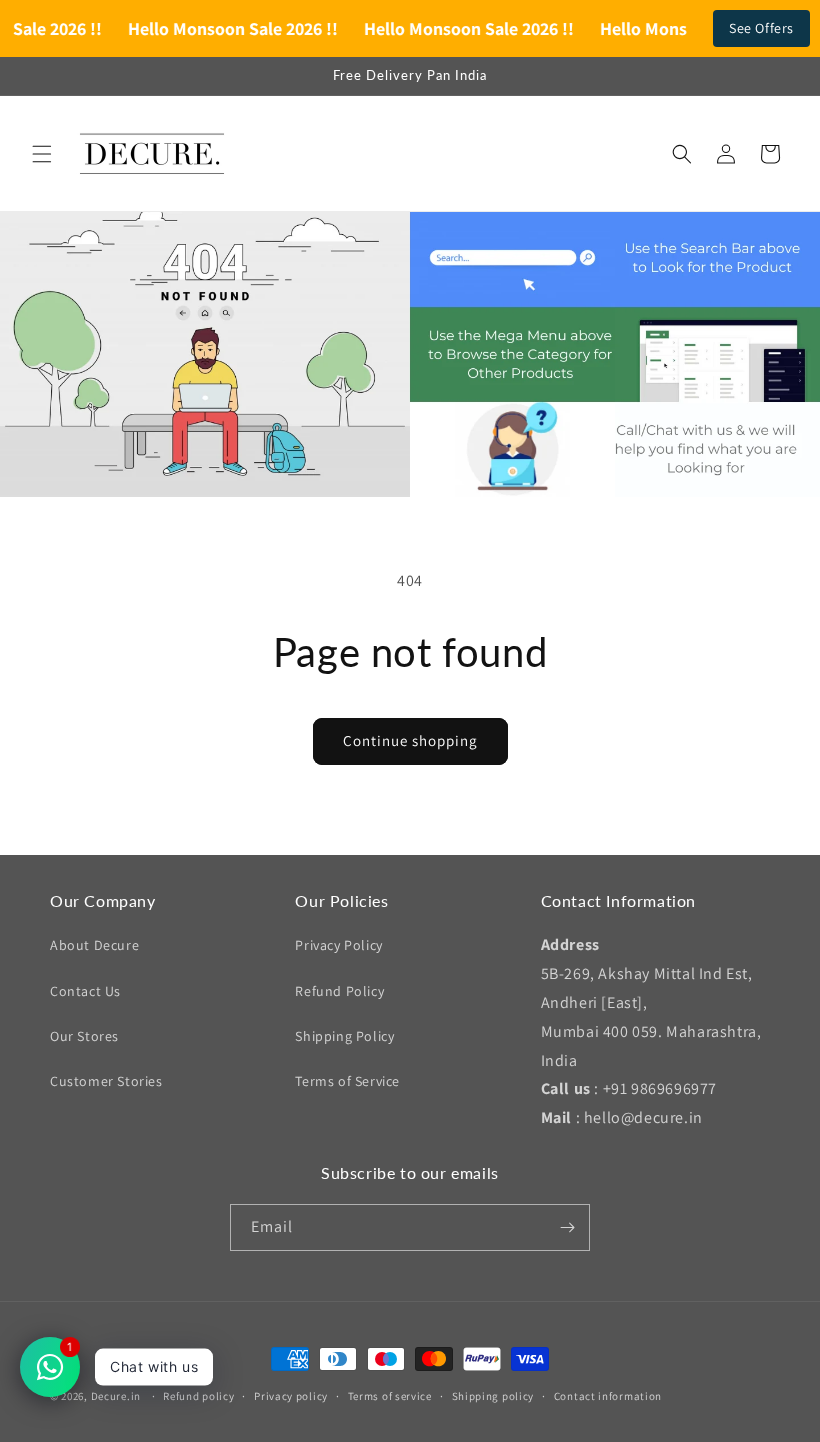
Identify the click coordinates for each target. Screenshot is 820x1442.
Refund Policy (339, 991)
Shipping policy (493, 1396)
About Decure (94, 945)
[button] (42, 154)
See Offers (761, 28)
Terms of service (390, 1396)
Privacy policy (291, 1396)
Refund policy (198, 1396)
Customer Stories (106, 1081)
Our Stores (84, 1036)
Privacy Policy (338, 945)
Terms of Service (347, 1081)
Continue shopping (410, 740)
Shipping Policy (344, 1036)
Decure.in (116, 1396)
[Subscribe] (567, 1227)
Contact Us (85, 991)
